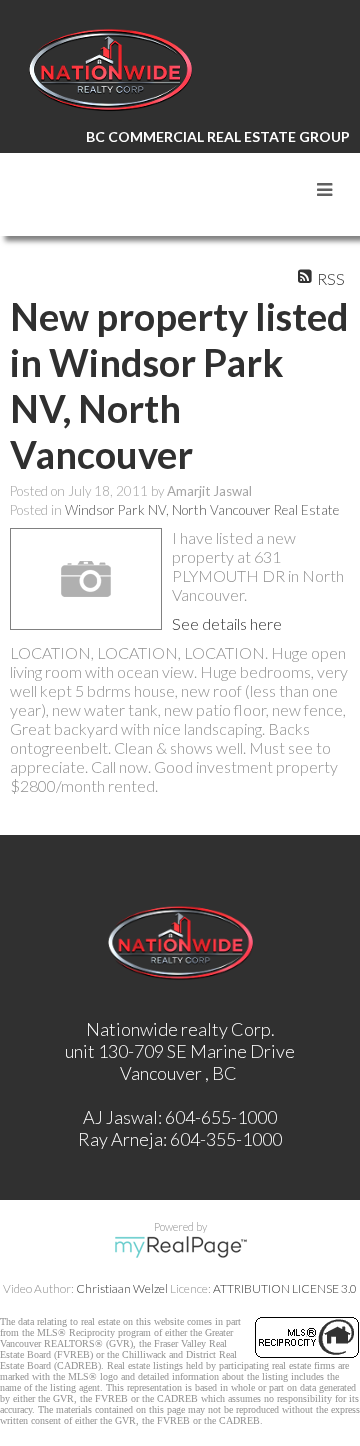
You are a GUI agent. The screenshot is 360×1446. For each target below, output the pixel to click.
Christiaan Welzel (122, 1288)
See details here (227, 623)
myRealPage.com (180, 1247)
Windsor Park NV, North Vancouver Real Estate (202, 510)
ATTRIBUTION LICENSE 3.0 (285, 1288)
